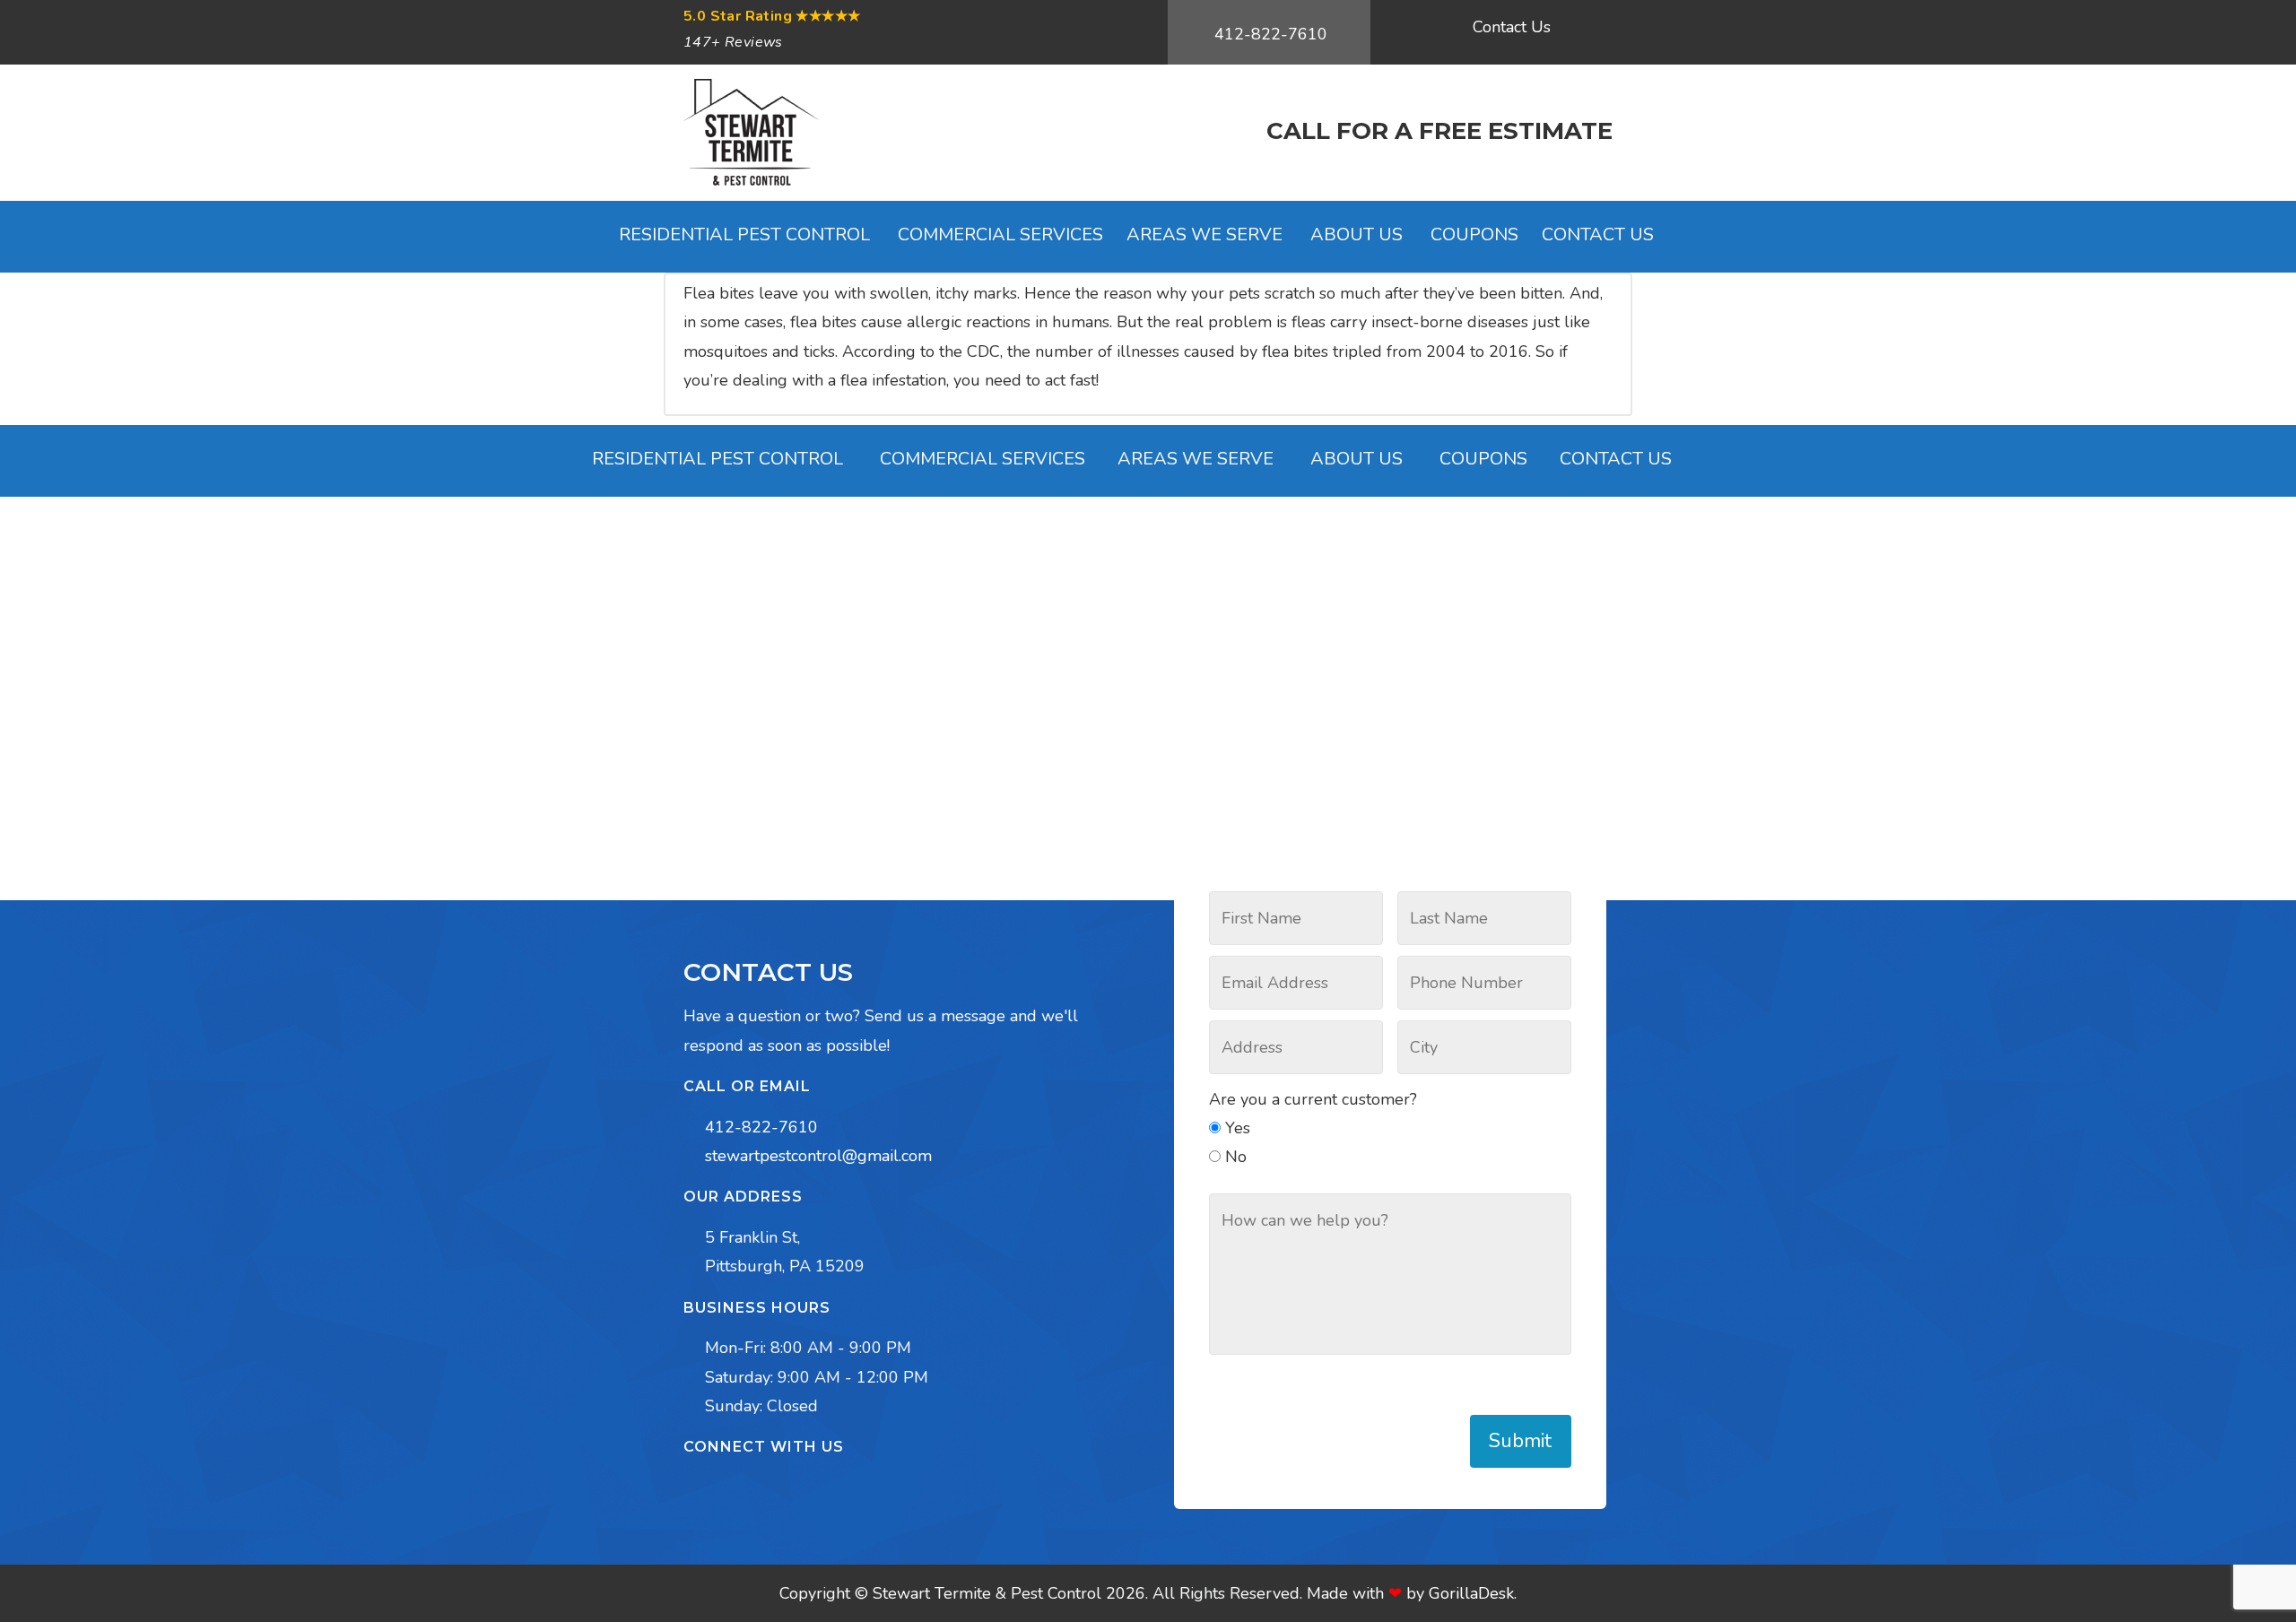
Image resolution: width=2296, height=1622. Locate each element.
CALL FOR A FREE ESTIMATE (1439, 131)
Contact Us (1512, 27)
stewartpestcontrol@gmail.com (818, 1156)
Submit (1520, 1441)
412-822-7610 (1271, 34)
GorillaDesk (1471, 1593)
